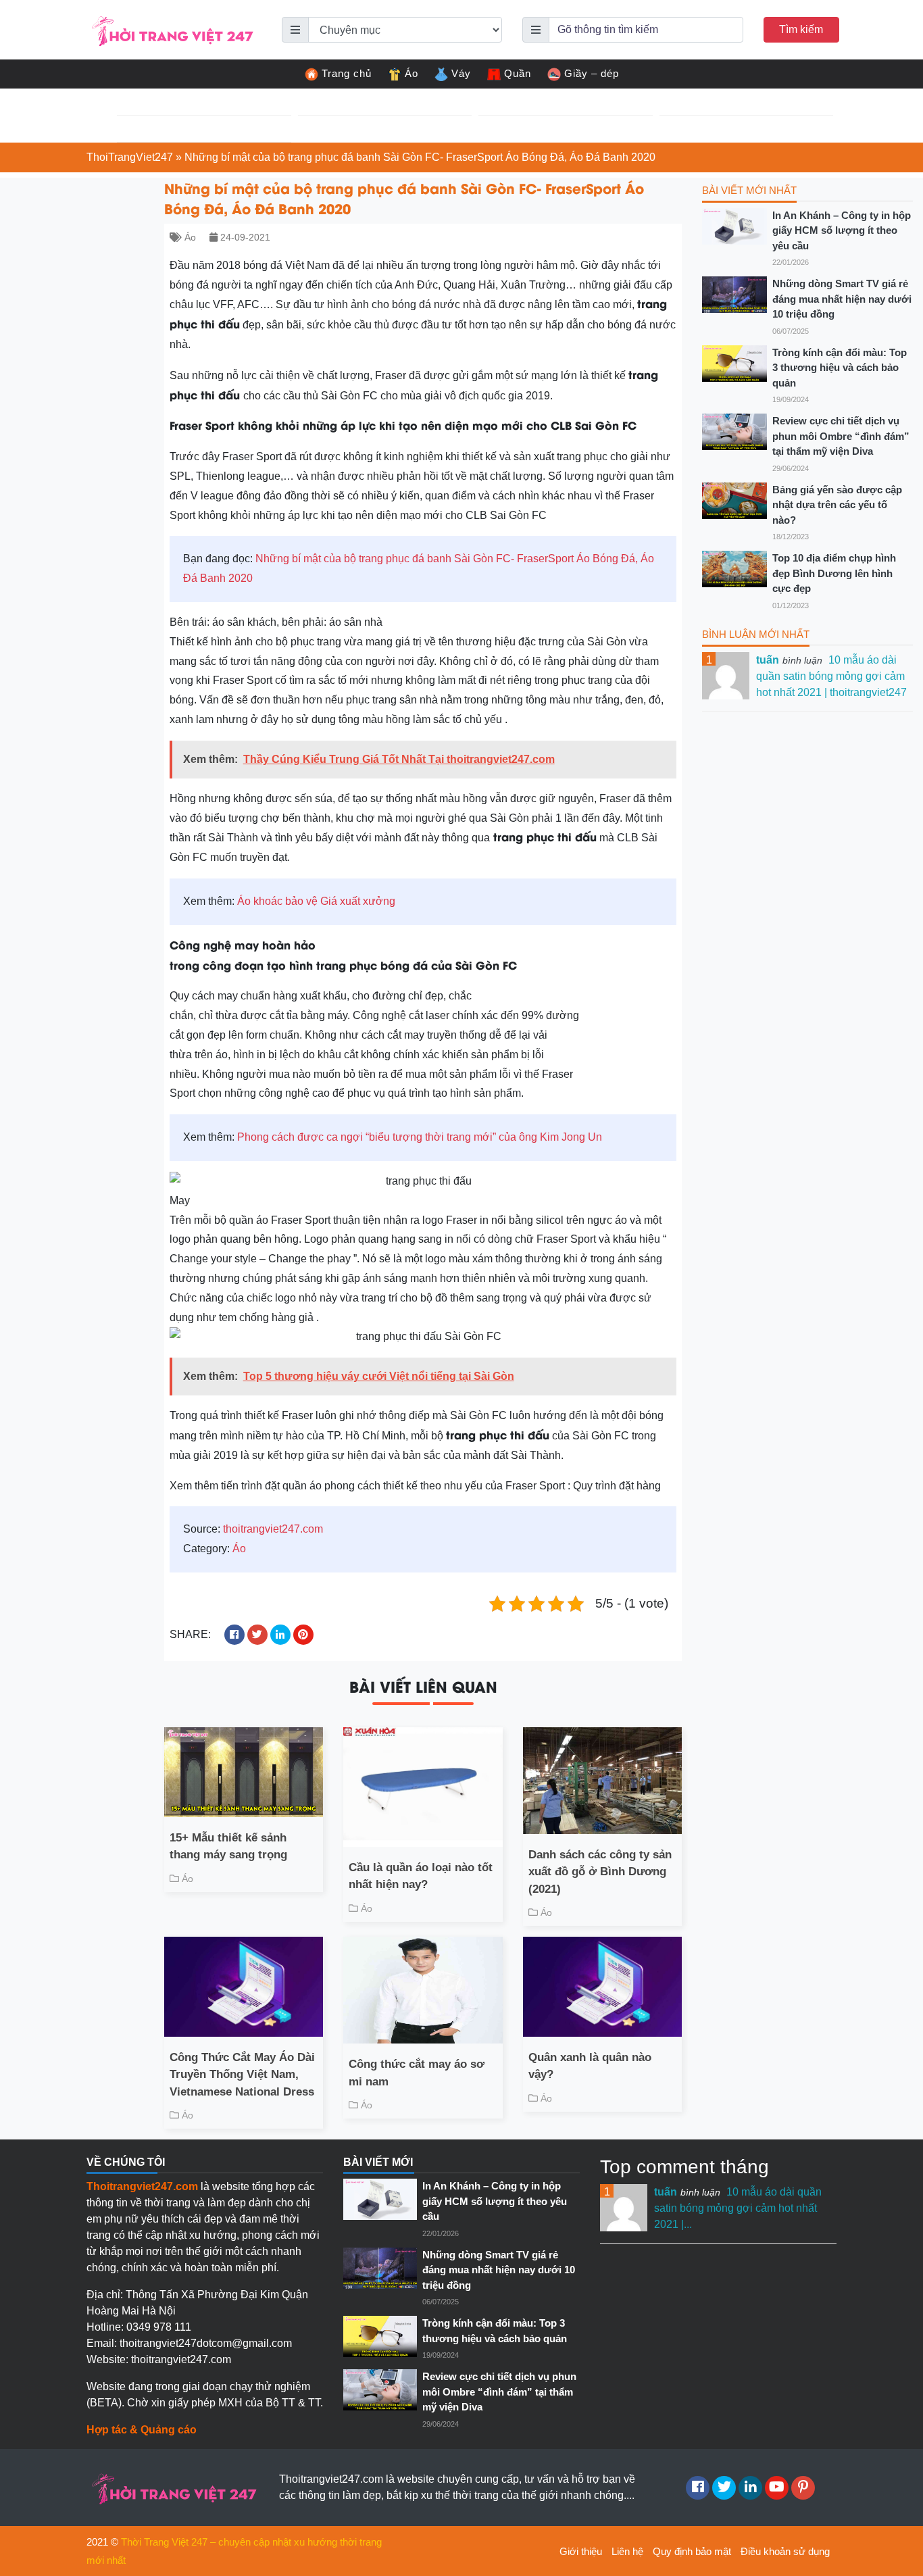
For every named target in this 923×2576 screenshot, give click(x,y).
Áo (411, 73)
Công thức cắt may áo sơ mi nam (417, 2073)
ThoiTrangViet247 (130, 157)
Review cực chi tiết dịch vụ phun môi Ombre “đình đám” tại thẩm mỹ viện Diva (841, 436)
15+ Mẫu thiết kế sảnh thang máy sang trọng (228, 1847)
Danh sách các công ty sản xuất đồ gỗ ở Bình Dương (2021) (600, 1872)
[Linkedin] (750, 2488)
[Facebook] (698, 2488)
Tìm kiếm (801, 29)
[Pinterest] (803, 2488)
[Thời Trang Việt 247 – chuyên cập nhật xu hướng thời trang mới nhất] (171, 29)
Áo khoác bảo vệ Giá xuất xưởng (316, 901)
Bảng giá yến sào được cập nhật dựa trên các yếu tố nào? (837, 505)
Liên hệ (627, 2551)
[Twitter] (724, 2488)
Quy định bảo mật (692, 2551)
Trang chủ (347, 73)
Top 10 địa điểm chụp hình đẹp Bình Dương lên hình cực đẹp (834, 573)
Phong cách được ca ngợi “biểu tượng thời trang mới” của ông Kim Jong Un (420, 1137)
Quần (518, 73)
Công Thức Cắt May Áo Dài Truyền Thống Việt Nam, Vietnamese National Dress (242, 2075)
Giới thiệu (581, 2551)
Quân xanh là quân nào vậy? (590, 2066)
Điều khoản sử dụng (785, 2551)
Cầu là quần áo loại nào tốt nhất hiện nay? (421, 1876)
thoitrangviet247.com (273, 1529)
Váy (461, 73)
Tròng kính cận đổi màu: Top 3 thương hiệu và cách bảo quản (840, 368)
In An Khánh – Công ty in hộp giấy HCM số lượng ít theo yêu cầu (842, 230)
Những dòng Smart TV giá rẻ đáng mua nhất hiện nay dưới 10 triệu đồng (842, 299)
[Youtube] (777, 2488)
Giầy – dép (592, 73)
